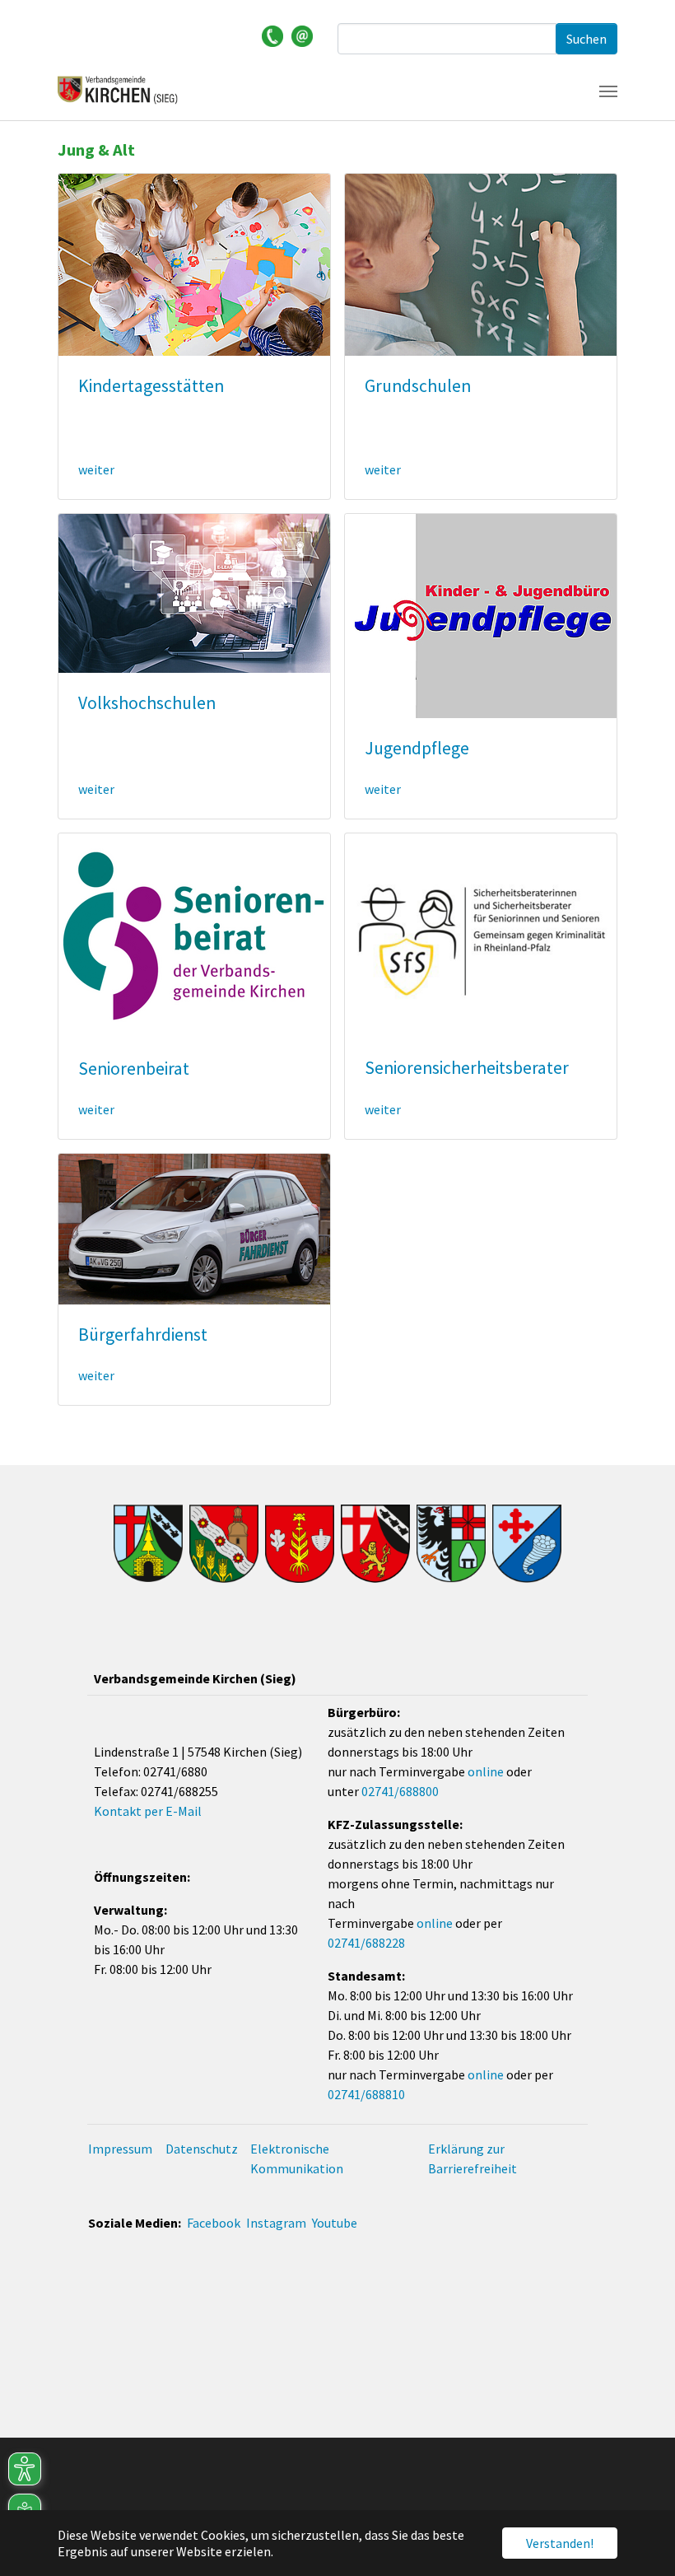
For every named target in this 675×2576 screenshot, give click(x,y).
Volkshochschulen (147, 703)
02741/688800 (400, 1791)
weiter (96, 469)
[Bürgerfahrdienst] (194, 1227)
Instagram (276, 2223)
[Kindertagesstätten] (194, 263)
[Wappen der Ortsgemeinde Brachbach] (148, 1543)
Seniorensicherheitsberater (467, 1068)
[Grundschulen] (481, 263)
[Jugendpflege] (481, 614)
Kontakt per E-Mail (148, 1811)
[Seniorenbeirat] (194, 934)
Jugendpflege (417, 748)
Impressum (120, 2149)
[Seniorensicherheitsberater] (481, 934)
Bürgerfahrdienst (143, 1335)
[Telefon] (272, 35)
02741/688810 (366, 2094)
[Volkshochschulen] (194, 591)
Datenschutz (202, 2149)
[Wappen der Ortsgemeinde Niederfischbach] (527, 1544)
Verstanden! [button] (560, 2543)
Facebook (214, 2223)
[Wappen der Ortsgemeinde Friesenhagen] (224, 1544)
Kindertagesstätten (151, 386)
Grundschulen (418, 386)
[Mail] (302, 35)
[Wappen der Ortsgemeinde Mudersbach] (451, 1544)
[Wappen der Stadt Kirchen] (375, 1544)
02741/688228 (366, 1943)
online (486, 1771)
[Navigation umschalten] (608, 91)
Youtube (335, 2223)
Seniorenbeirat (134, 1069)
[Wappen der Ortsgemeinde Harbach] (300, 1544)
